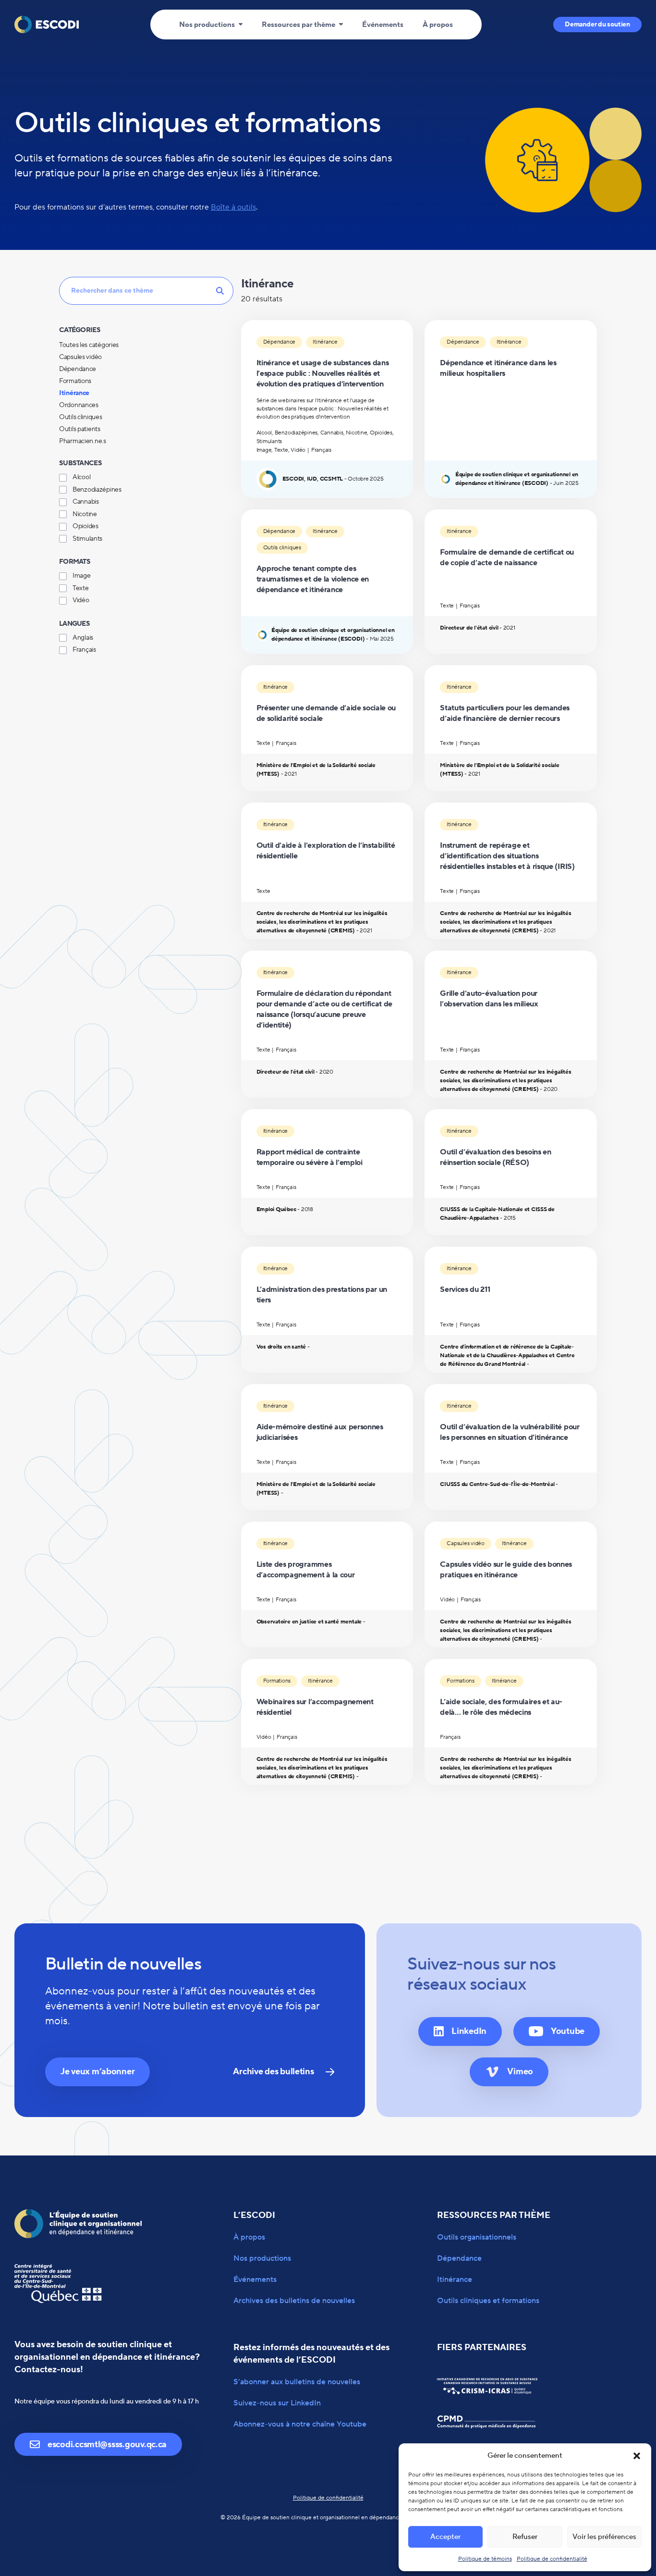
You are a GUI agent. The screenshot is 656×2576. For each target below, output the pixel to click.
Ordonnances (79, 405)
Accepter (445, 2537)
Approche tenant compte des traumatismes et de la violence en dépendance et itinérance (313, 579)
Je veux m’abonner (97, 2072)
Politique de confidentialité (552, 2559)
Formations (75, 381)
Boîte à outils (233, 207)
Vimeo (520, 2072)
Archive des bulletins (273, 2072)
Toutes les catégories (89, 345)
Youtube (568, 2031)
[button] (637, 2456)
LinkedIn (469, 2031)
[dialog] (146, 399)
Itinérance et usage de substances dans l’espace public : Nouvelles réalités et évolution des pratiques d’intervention (323, 373)
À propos (438, 25)
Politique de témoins (485, 2559)
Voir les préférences (604, 2537)
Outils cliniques (81, 417)
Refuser (525, 2537)
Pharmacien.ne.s (83, 441)
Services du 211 (465, 1289)
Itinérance (74, 393)
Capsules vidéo (80, 357)
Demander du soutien (597, 25)
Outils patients (80, 429)
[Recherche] (146, 290)
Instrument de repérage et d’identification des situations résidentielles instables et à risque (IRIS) (507, 856)
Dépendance (78, 369)
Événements (383, 25)
